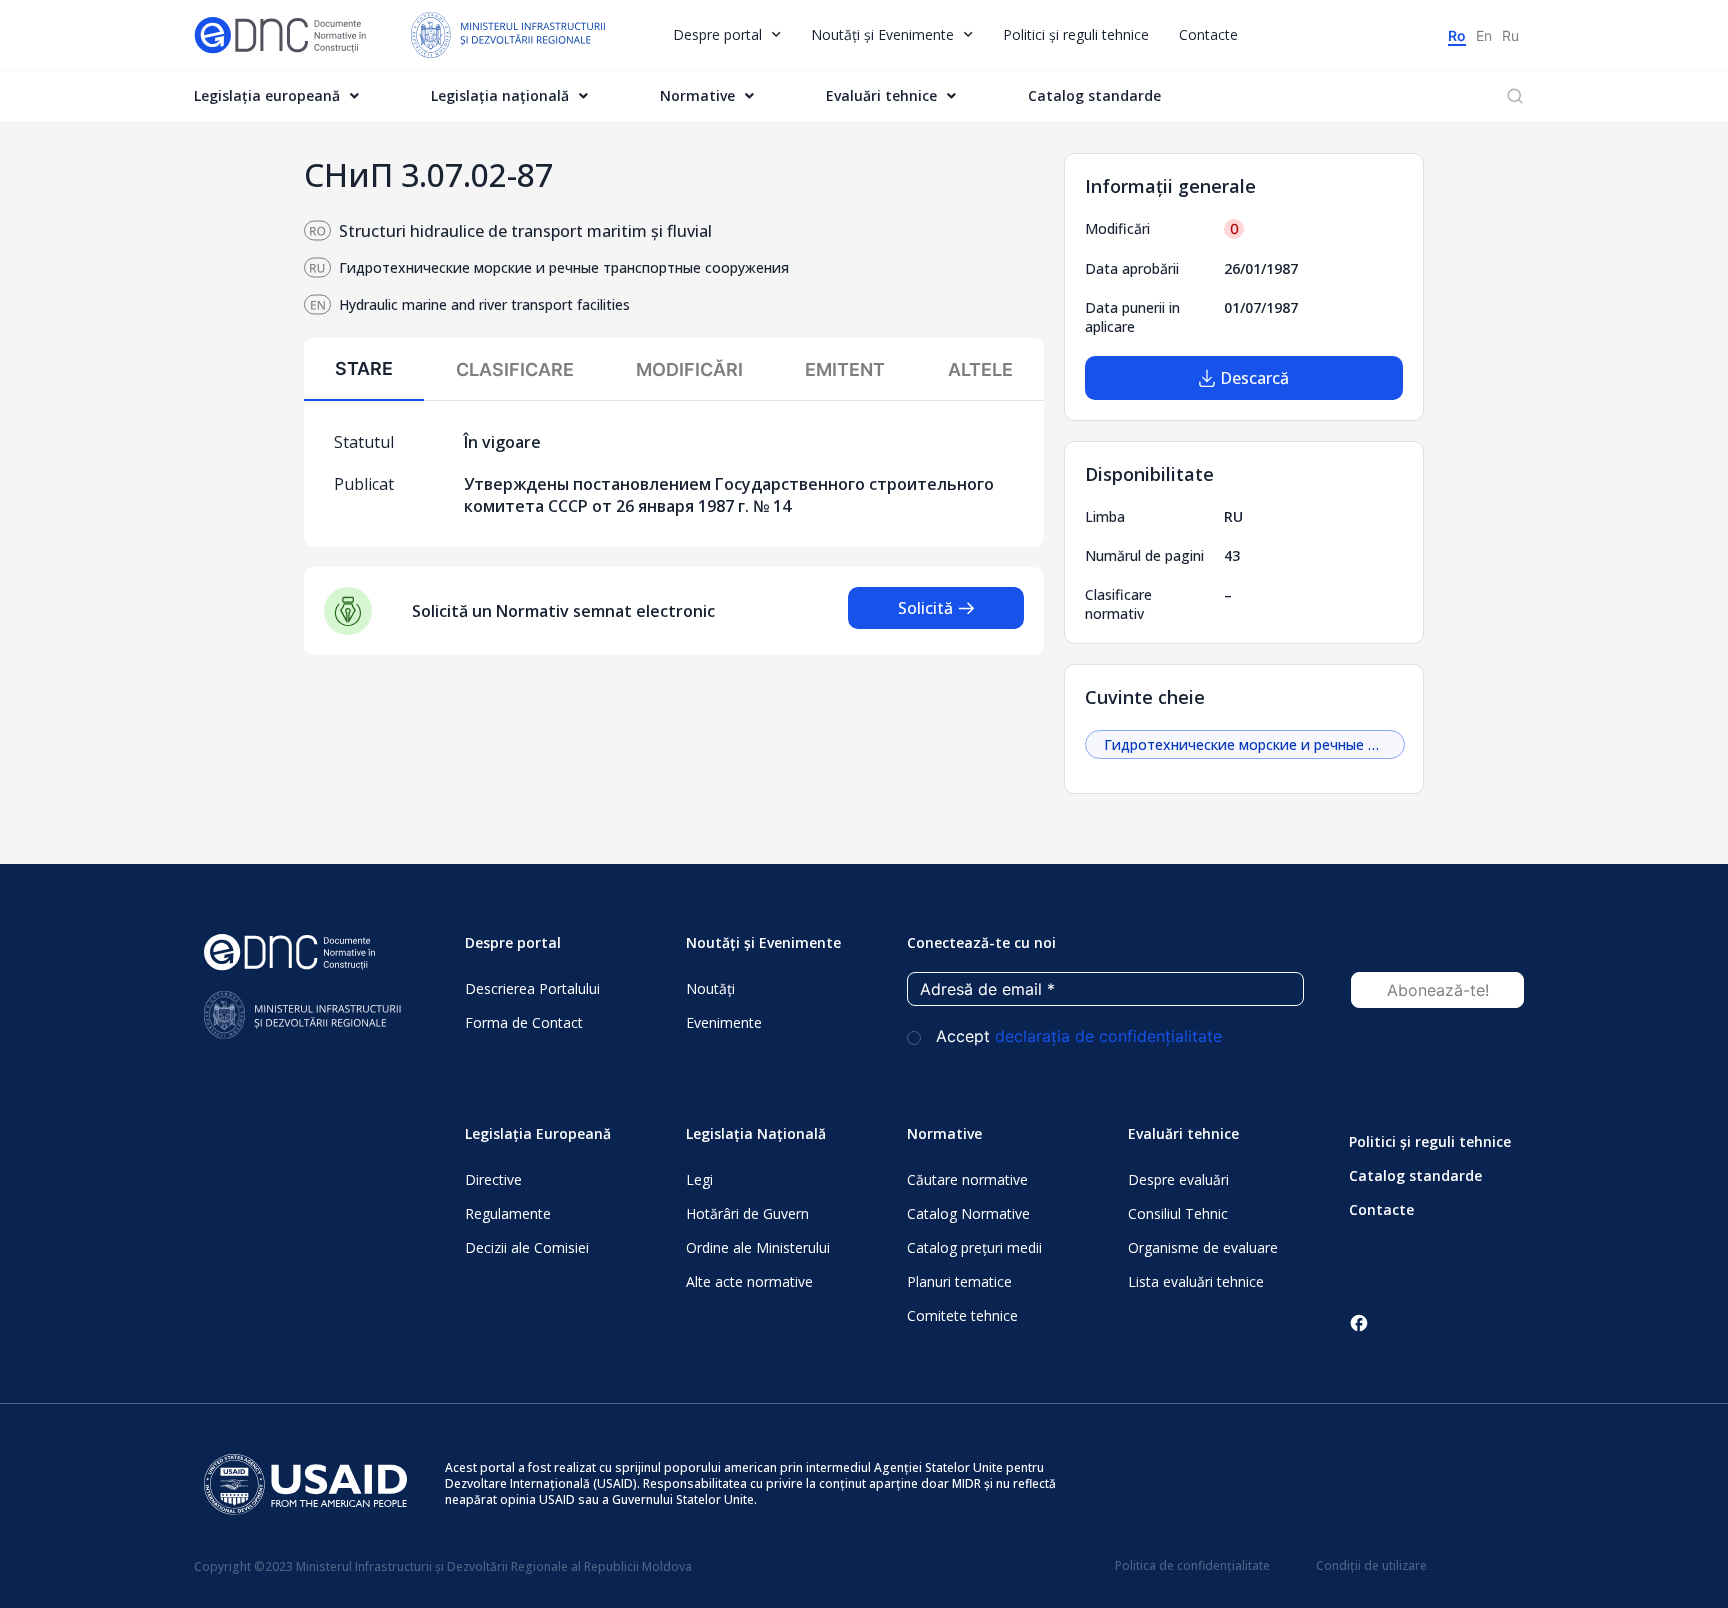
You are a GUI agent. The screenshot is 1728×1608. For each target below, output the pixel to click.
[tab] (364, 369)
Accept (1076, 1036)
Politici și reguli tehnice (1076, 34)
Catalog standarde (1094, 95)
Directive (493, 1179)
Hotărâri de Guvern (747, 1213)
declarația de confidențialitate (1108, 1036)
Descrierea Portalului (532, 988)
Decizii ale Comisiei (527, 1247)
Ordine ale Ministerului (758, 1247)
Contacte (1208, 34)
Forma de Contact (524, 1022)
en (1484, 35)
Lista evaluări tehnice (1196, 1281)
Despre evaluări (1178, 1179)
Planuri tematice (959, 1281)
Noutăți (710, 988)
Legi (699, 1179)
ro (1457, 35)
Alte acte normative (749, 1281)
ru (1510, 35)
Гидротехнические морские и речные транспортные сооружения (1254, 744)
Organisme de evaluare (1203, 1247)
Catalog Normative (968, 1213)
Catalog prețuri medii (974, 1247)
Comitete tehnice (962, 1315)
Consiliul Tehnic (1178, 1213)
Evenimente (724, 1022)
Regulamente (508, 1213)
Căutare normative (967, 1179)
